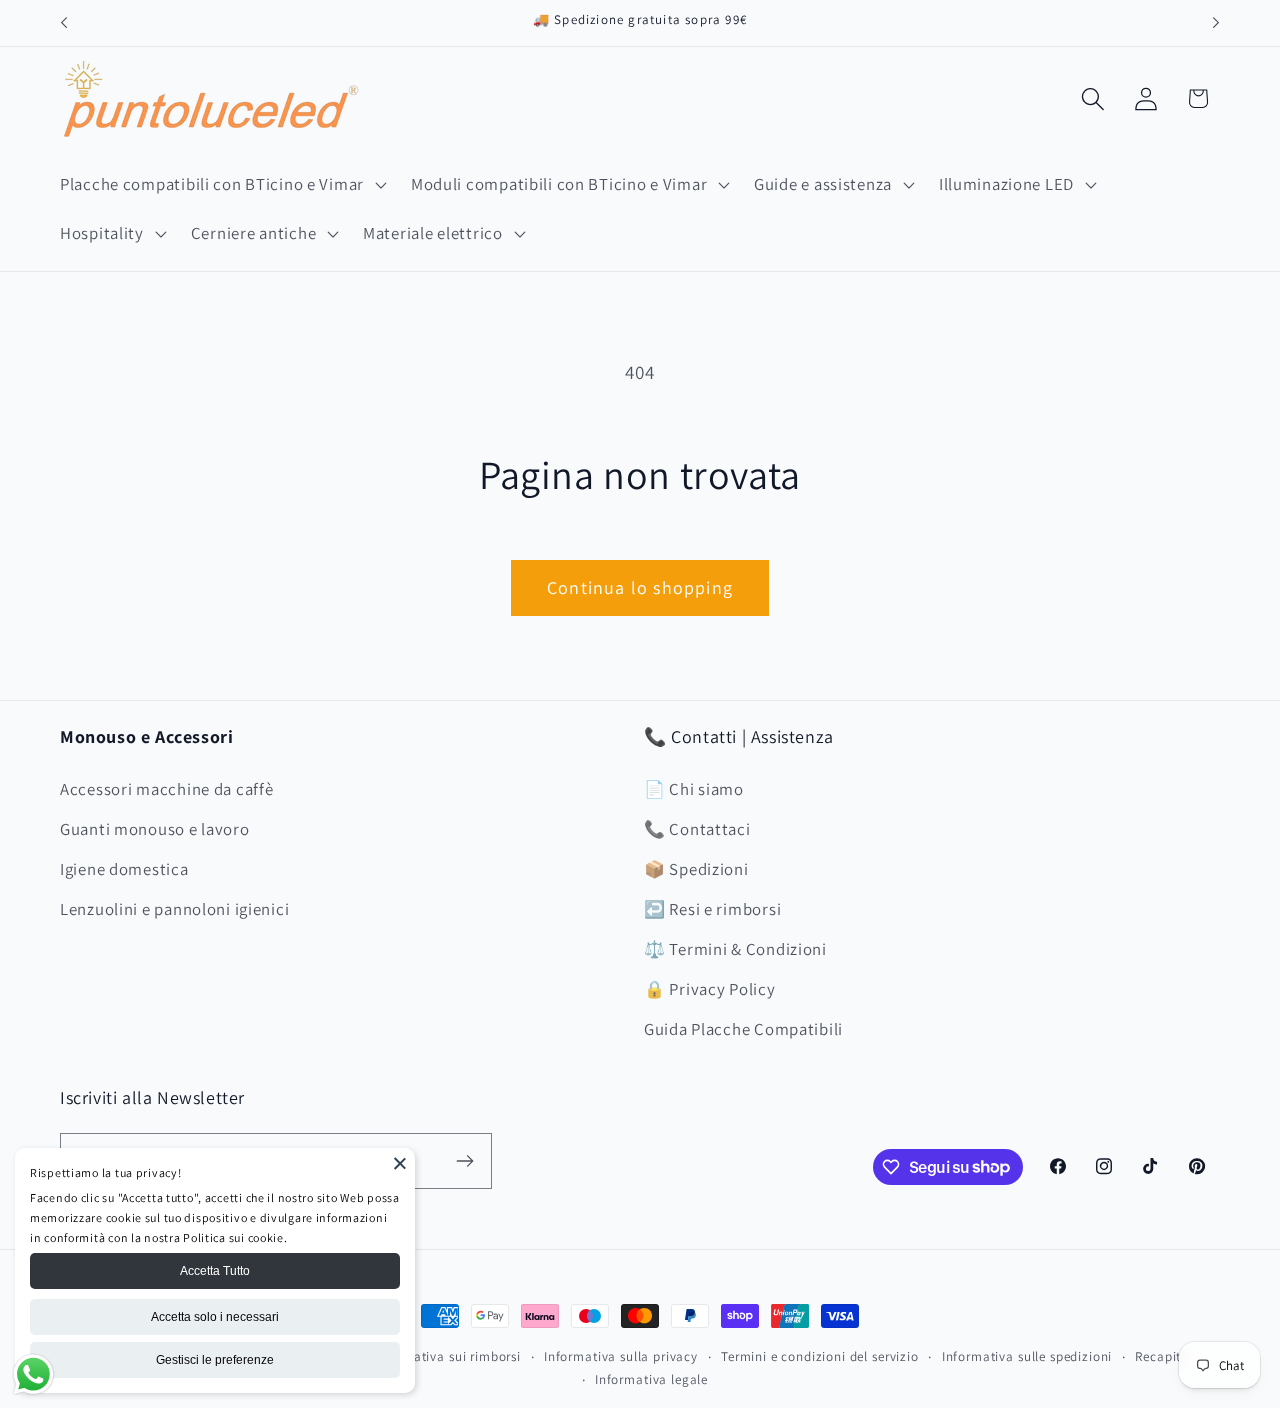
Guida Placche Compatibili (743, 1029)
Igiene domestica (124, 869)
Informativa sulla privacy (621, 1356)
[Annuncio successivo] (1216, 23)
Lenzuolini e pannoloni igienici (174, 909)
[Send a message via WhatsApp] (33, 1374)
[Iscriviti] (464, 1161)
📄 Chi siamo (694, 789)
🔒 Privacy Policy (710, 989)
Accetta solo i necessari (215, 1317)
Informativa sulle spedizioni (1027, 1356)
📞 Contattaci (697, 829)
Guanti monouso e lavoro (155, 829)
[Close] (400, 1163)
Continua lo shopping (640, 587)
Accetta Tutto (215, 1271)
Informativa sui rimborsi (447, 1356)
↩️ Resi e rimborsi (712, 909)
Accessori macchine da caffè (166, 789)
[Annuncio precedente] (64, 23)
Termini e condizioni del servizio (820, 1356)
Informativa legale (651, 1379)
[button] (221, 184)
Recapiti (1160, 1356)
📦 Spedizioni (696, 869)
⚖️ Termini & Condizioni (735, 949)
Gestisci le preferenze (215, 1360)
